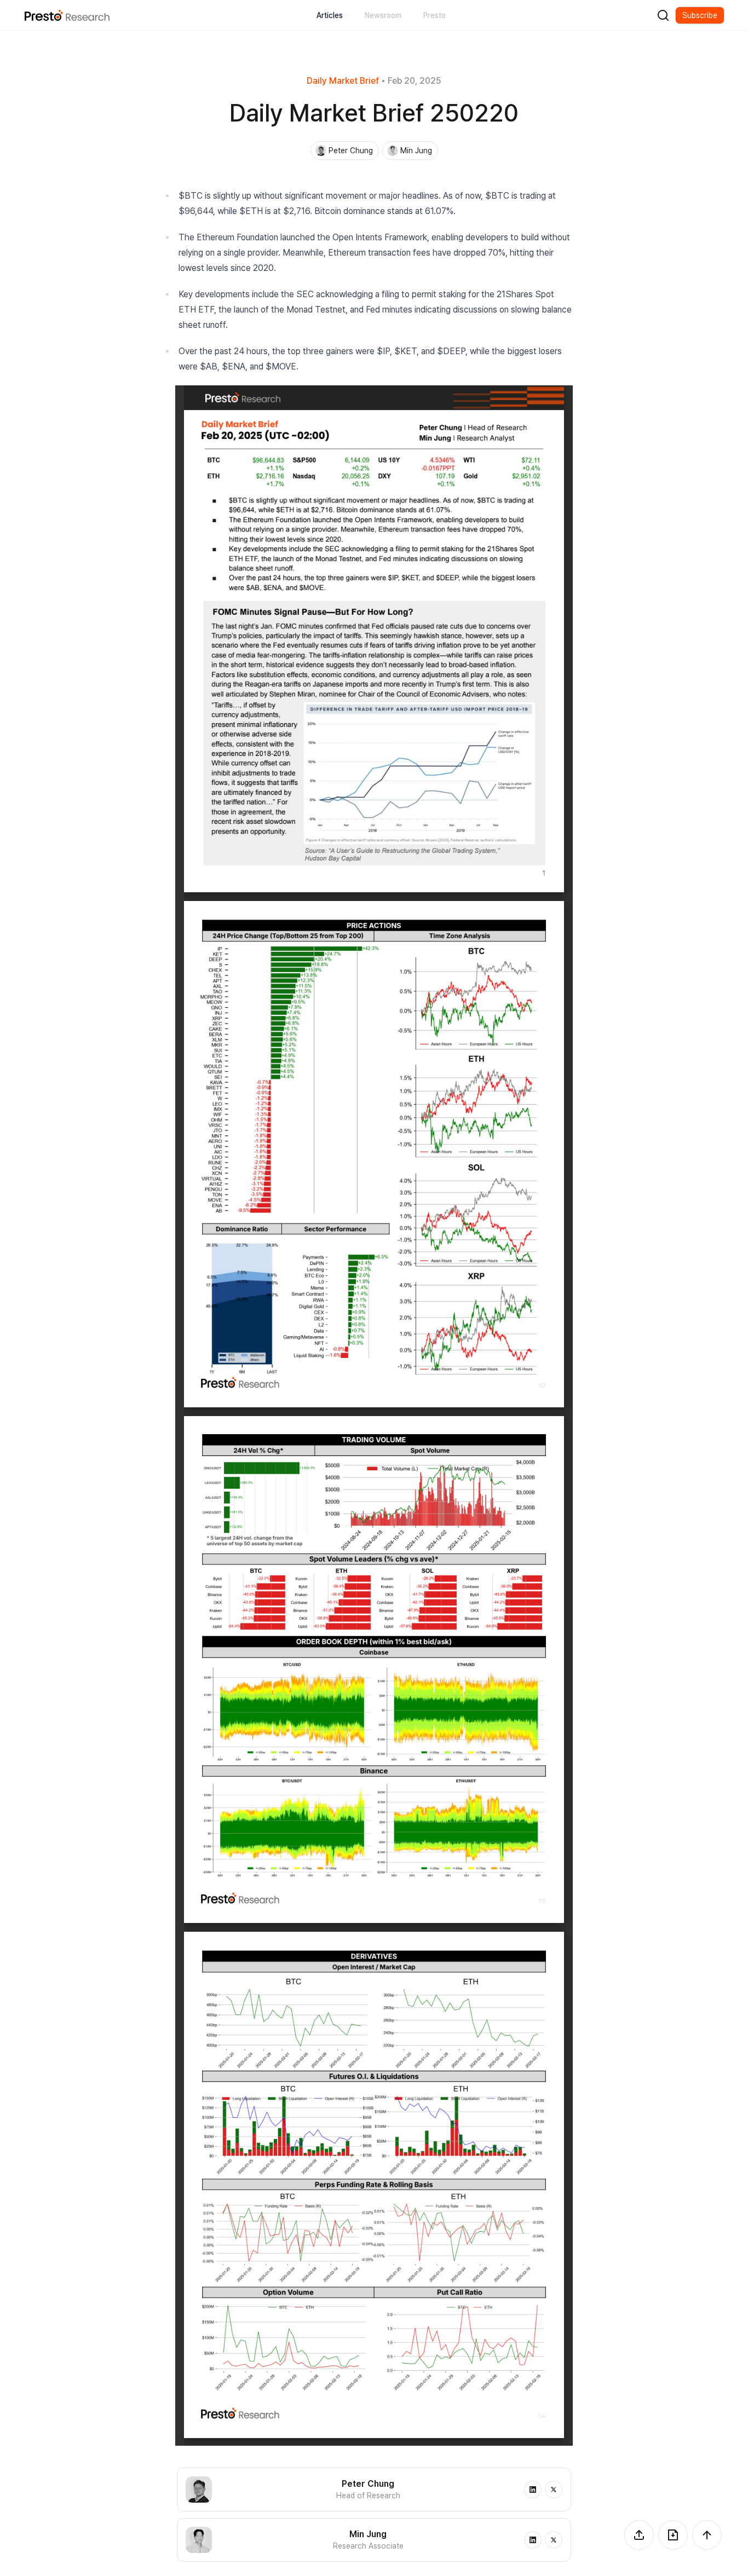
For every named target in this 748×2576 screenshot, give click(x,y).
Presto (435, 15)
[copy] (639, 2535)
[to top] (707, 2535)
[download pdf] (673, 2535)
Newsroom (383, 15)
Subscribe (700, 15)
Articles (330, 15)
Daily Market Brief (343, 81)
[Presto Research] (67, 15)
